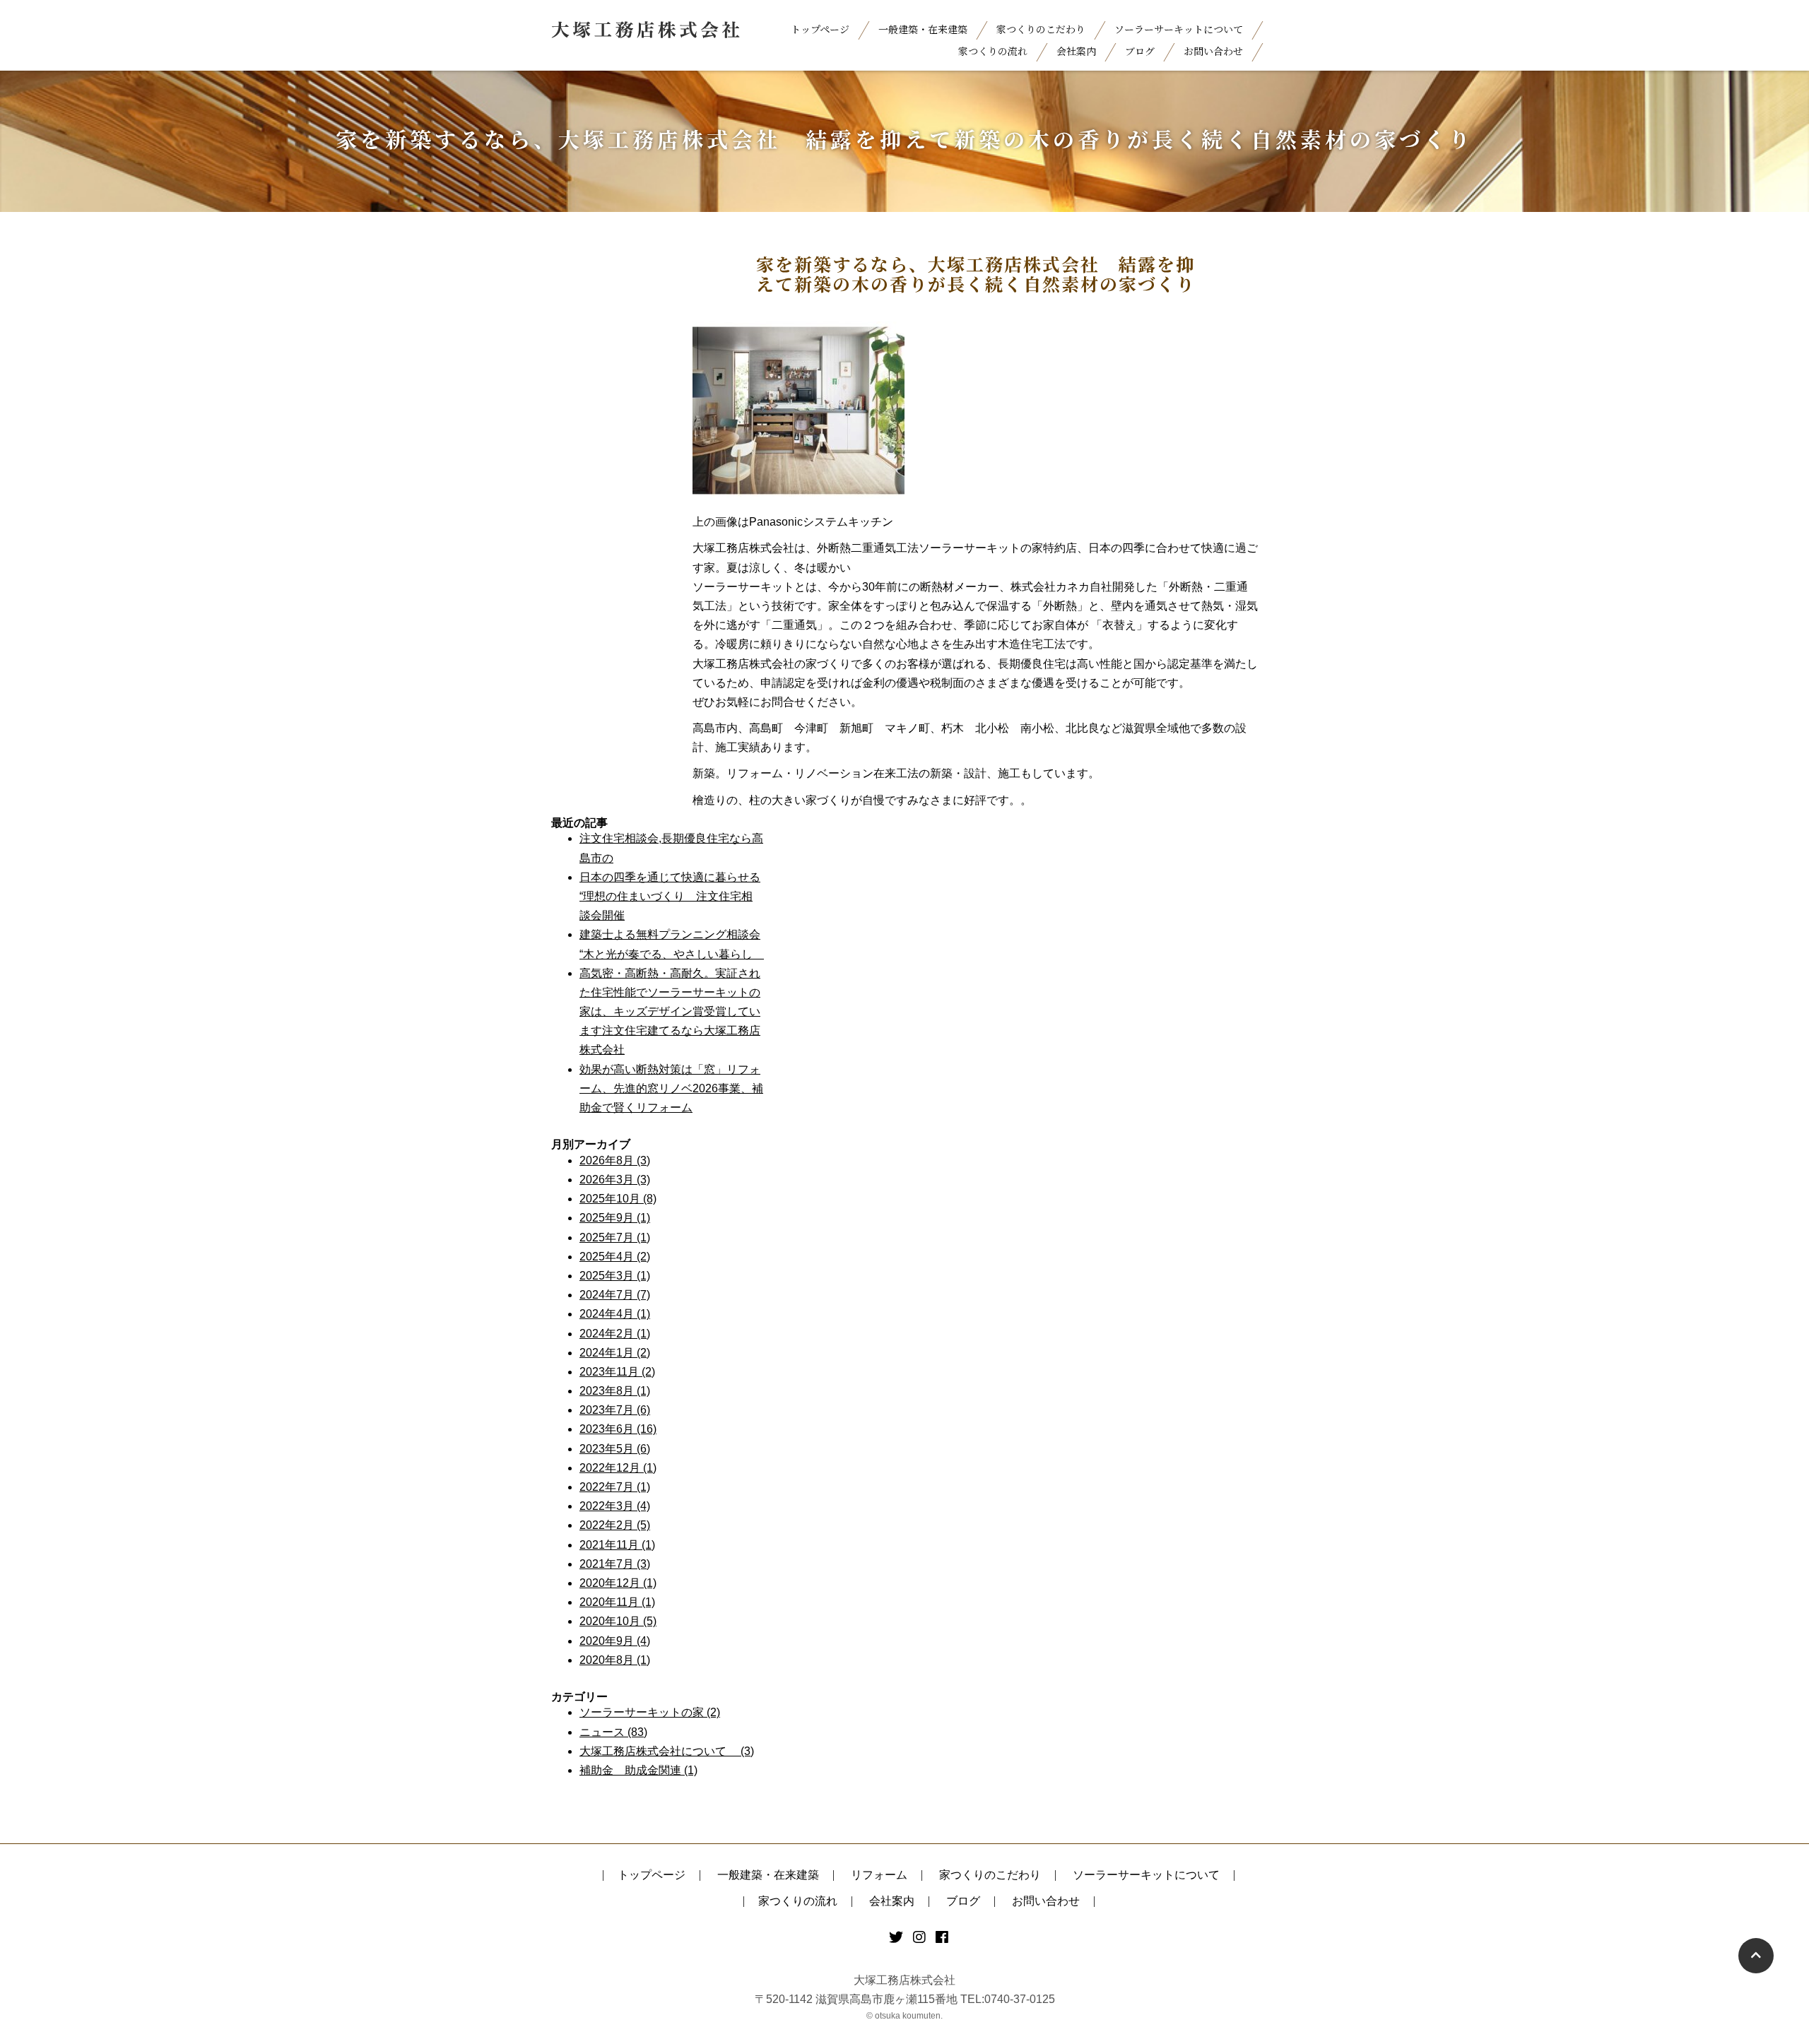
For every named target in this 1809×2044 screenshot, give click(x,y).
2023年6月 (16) (618, 1429)
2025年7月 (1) (615, 1237)
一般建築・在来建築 (923, 29)
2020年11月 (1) (617, 1602)
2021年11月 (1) (617, 1545)
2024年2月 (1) (615, 1334)
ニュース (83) (613, 1732)
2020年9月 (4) (615, 1641)
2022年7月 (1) (615, 1487)
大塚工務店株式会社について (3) (667, 1751)
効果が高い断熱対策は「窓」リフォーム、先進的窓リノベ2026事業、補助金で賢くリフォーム (671, 1088)
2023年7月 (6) (615, 1410)
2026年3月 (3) (615, 1180)
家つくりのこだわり (1041, 29)
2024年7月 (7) (615, 1295)
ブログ (1140, 51)
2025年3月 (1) (615, 1276)
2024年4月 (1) (615, 1314)
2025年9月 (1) (615, 1218)
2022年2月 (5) (615, 1525)
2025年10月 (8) (618, 1199)
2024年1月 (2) (615, 1353)
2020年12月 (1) (618, 1583)
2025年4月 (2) (615, 1257)
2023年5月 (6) (615, 1449)
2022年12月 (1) (618, 1468)
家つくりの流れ (993, 51)
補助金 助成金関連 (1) (638, 1770)
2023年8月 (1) (615, 1391)
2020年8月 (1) (615, 1660)
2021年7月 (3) (615, 1564)
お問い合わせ (1213, 51)
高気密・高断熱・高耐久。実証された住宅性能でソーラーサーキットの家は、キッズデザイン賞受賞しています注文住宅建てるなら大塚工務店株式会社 (670, 1012)
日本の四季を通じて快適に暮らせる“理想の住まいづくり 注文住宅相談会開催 (670, 896)
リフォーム (879, 1875)
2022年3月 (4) (615, 1506)
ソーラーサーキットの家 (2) (650, 1712)
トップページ (820, 29)
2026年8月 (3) (615, 1160)
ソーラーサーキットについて (1179, 29)
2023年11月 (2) (617, 1372)
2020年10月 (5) (618, 1621)
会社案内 (1076, 51)
